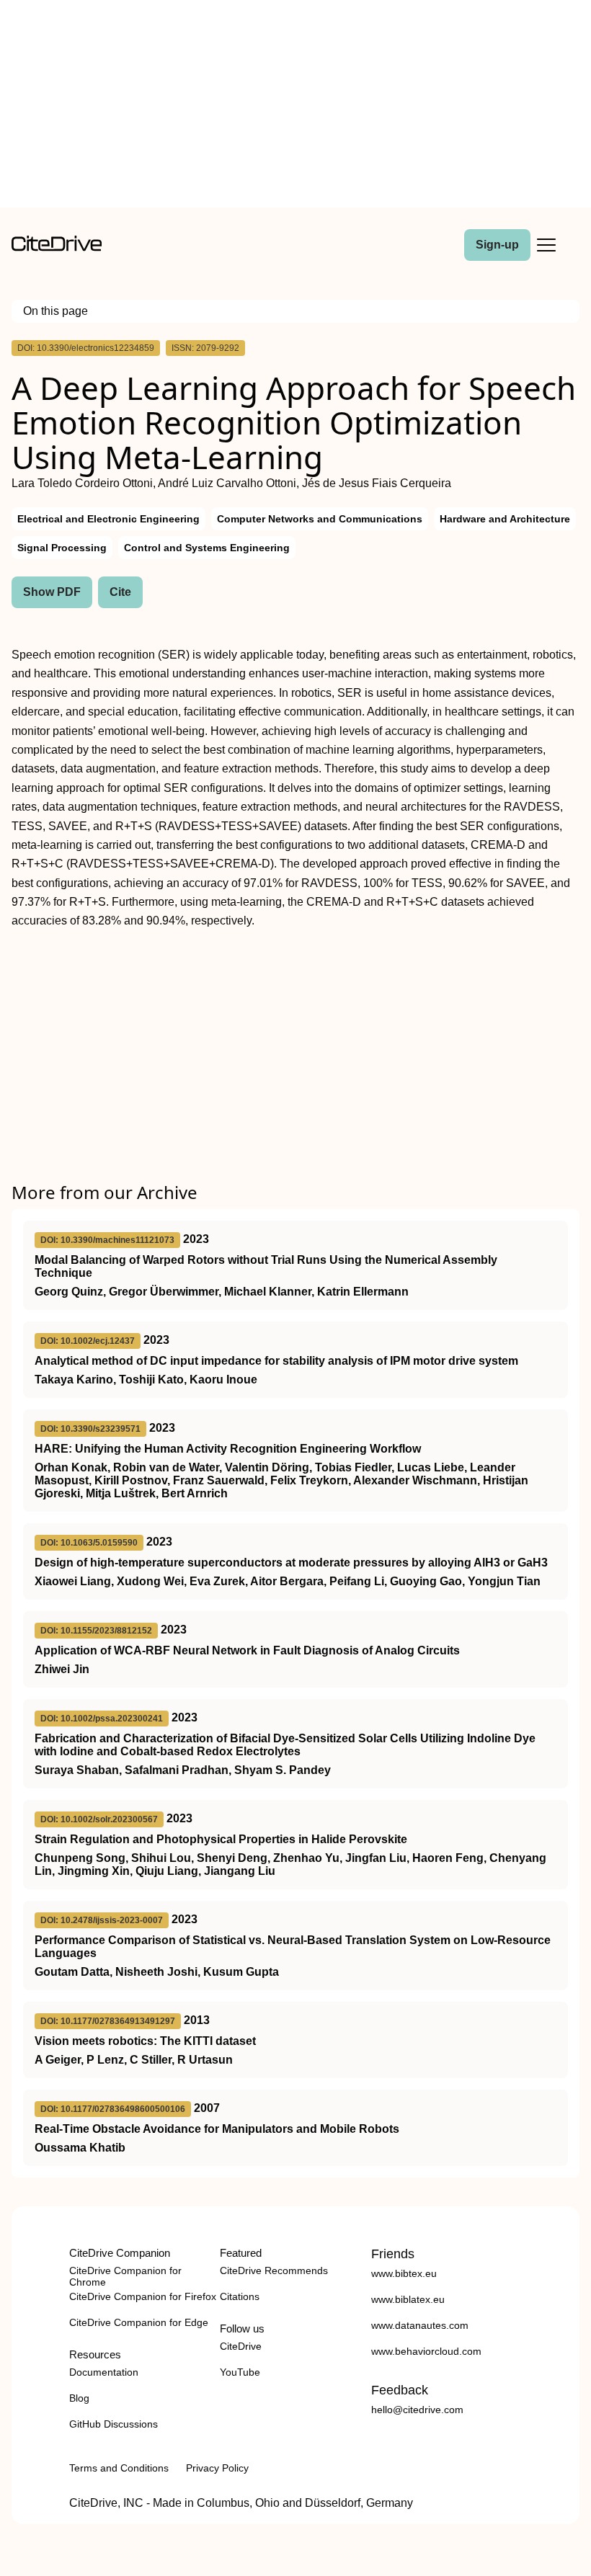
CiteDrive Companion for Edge (139, 2322)
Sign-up (497, 245)
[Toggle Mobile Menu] (546, 245)
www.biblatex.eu (408, 2299)
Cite (120, 592)
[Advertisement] (295, 107)
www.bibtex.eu (404, 2273)
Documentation (104, 2372)
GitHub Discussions (114, 2424)
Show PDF (52, 592)
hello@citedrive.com (417, 2410)
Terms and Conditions (119, 2468)
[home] (57, 248)
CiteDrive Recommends (274, 2270)
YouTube (240, 2372)
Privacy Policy (217, 2468)
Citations (240, 2296)
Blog (79, 2398)
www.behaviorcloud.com (426, 2351)
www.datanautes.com (420, 2325)
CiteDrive (241, 2346)
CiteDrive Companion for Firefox (143, 2296)
